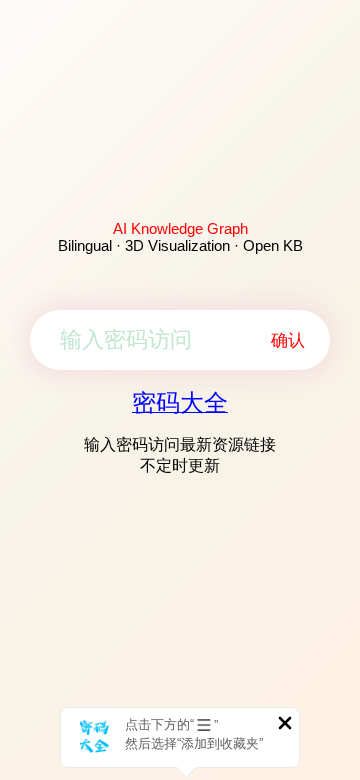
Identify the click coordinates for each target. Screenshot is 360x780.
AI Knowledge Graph (180, 228)
